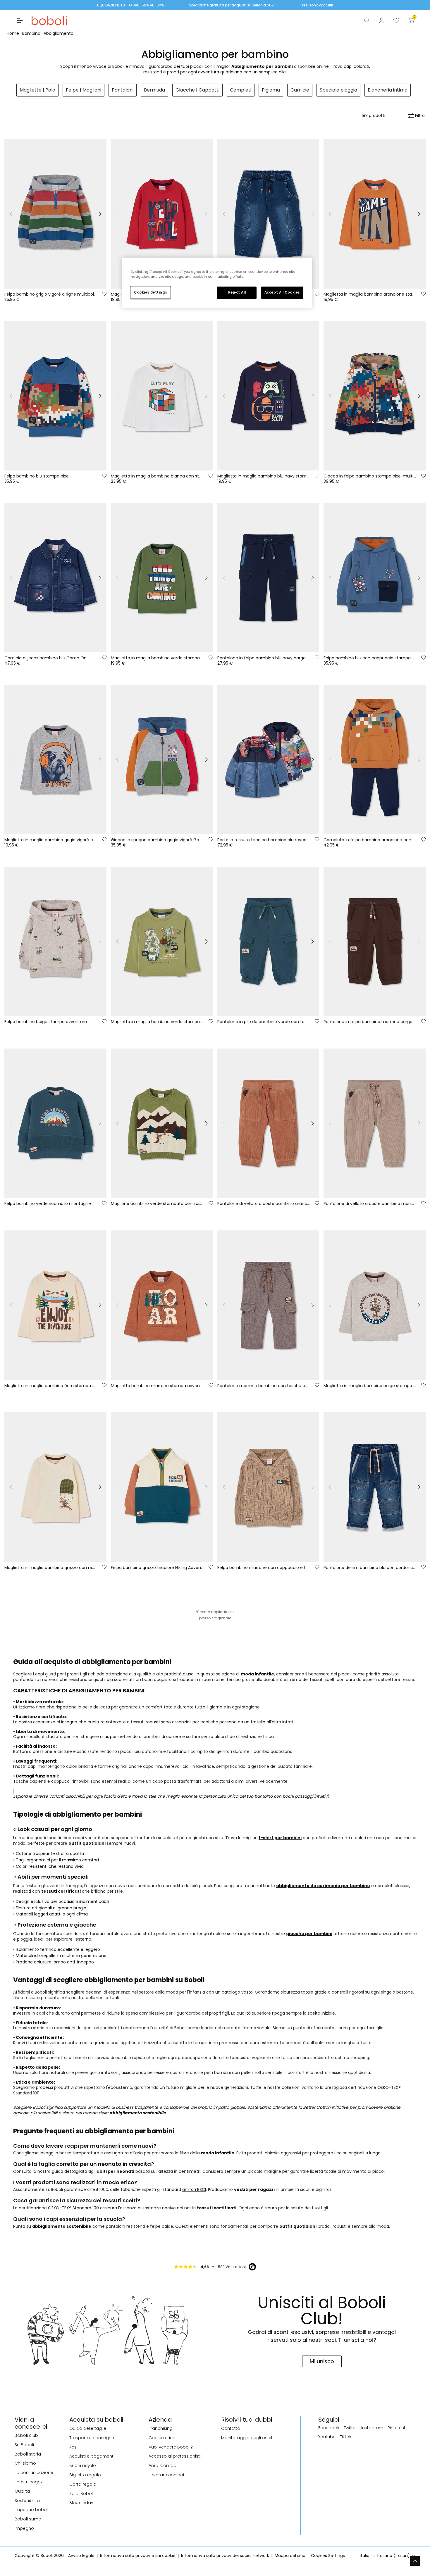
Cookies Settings (150, 292)
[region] (217, 283)
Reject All (237, 292)
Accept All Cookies (282, 292)
